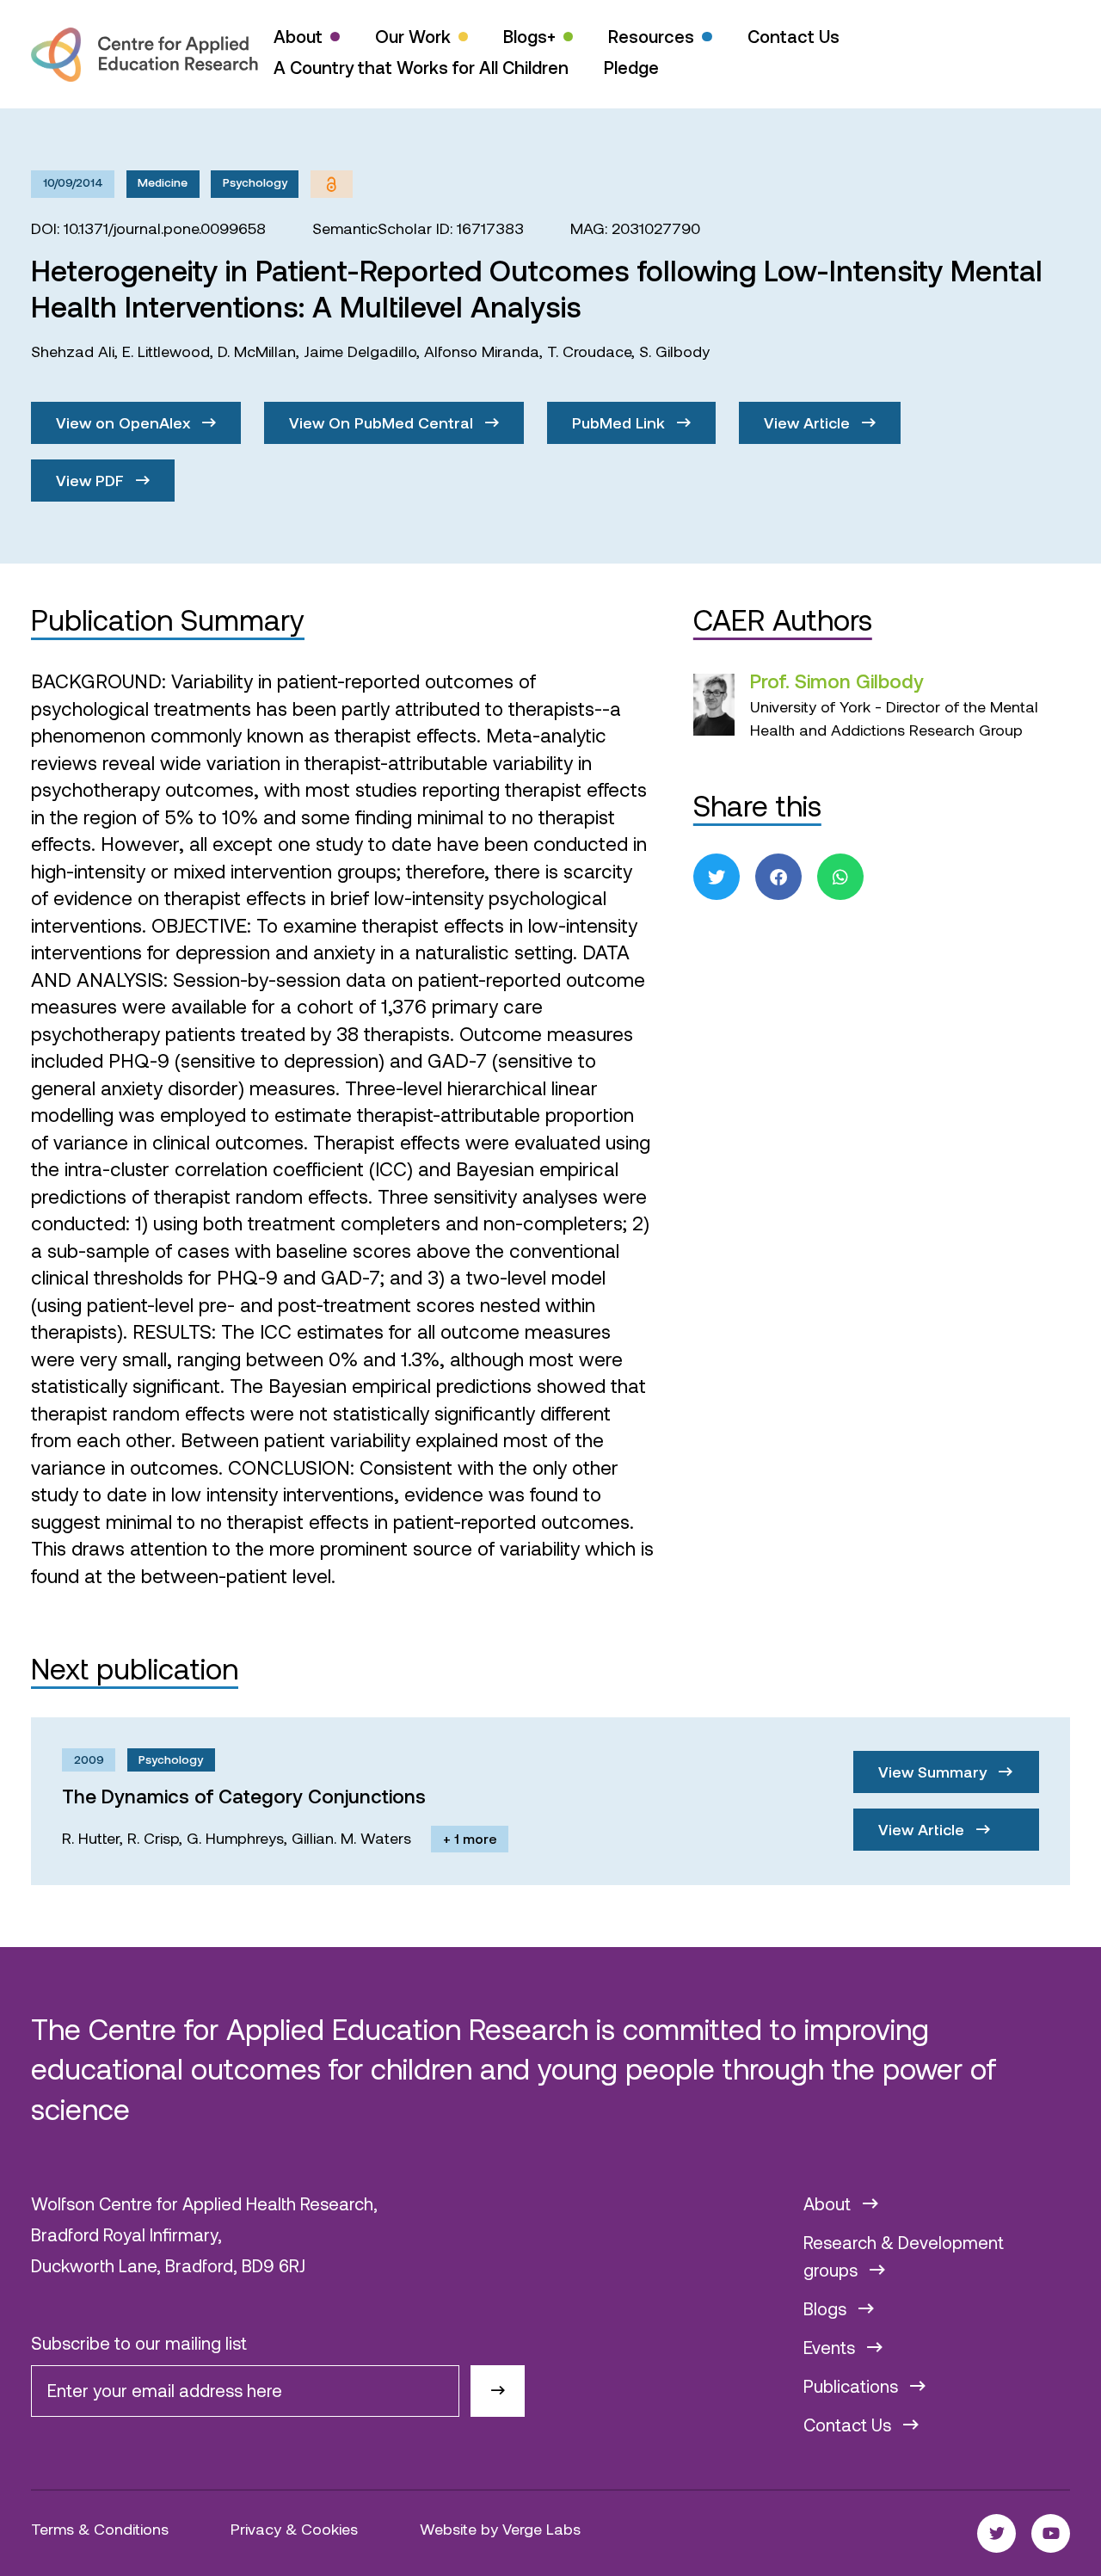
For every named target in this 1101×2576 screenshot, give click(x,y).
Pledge (631, 67)
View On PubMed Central (383, 422)
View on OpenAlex (125, 422)
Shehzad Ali (73, 351)
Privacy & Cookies (294, 2529)
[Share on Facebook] (778, 877)
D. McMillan (257, 351)
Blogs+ (529, 36)
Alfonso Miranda (482, 351)
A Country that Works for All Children (421, 67)
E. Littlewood (166, 351)
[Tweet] (717, 877)
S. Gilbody (674, 351)
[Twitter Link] (996, 2533)
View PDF (92, 480)
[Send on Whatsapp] (840, 877)
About (298, 36)
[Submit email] (498, 2391)
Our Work (413, 36)
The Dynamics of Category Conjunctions (244, 1796)
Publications (853, 2386)
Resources (651, 36)
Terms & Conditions (100, 2529)
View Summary (935, 1772)
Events (831, 2347)
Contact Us (793, 36)
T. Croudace (589, 351)
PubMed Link (621, 422)
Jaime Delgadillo (360, 351)
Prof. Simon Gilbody (837, 681)
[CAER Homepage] (145, 55)
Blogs (827, 2308)
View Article (809, 422)
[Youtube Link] (1051, 2533)
